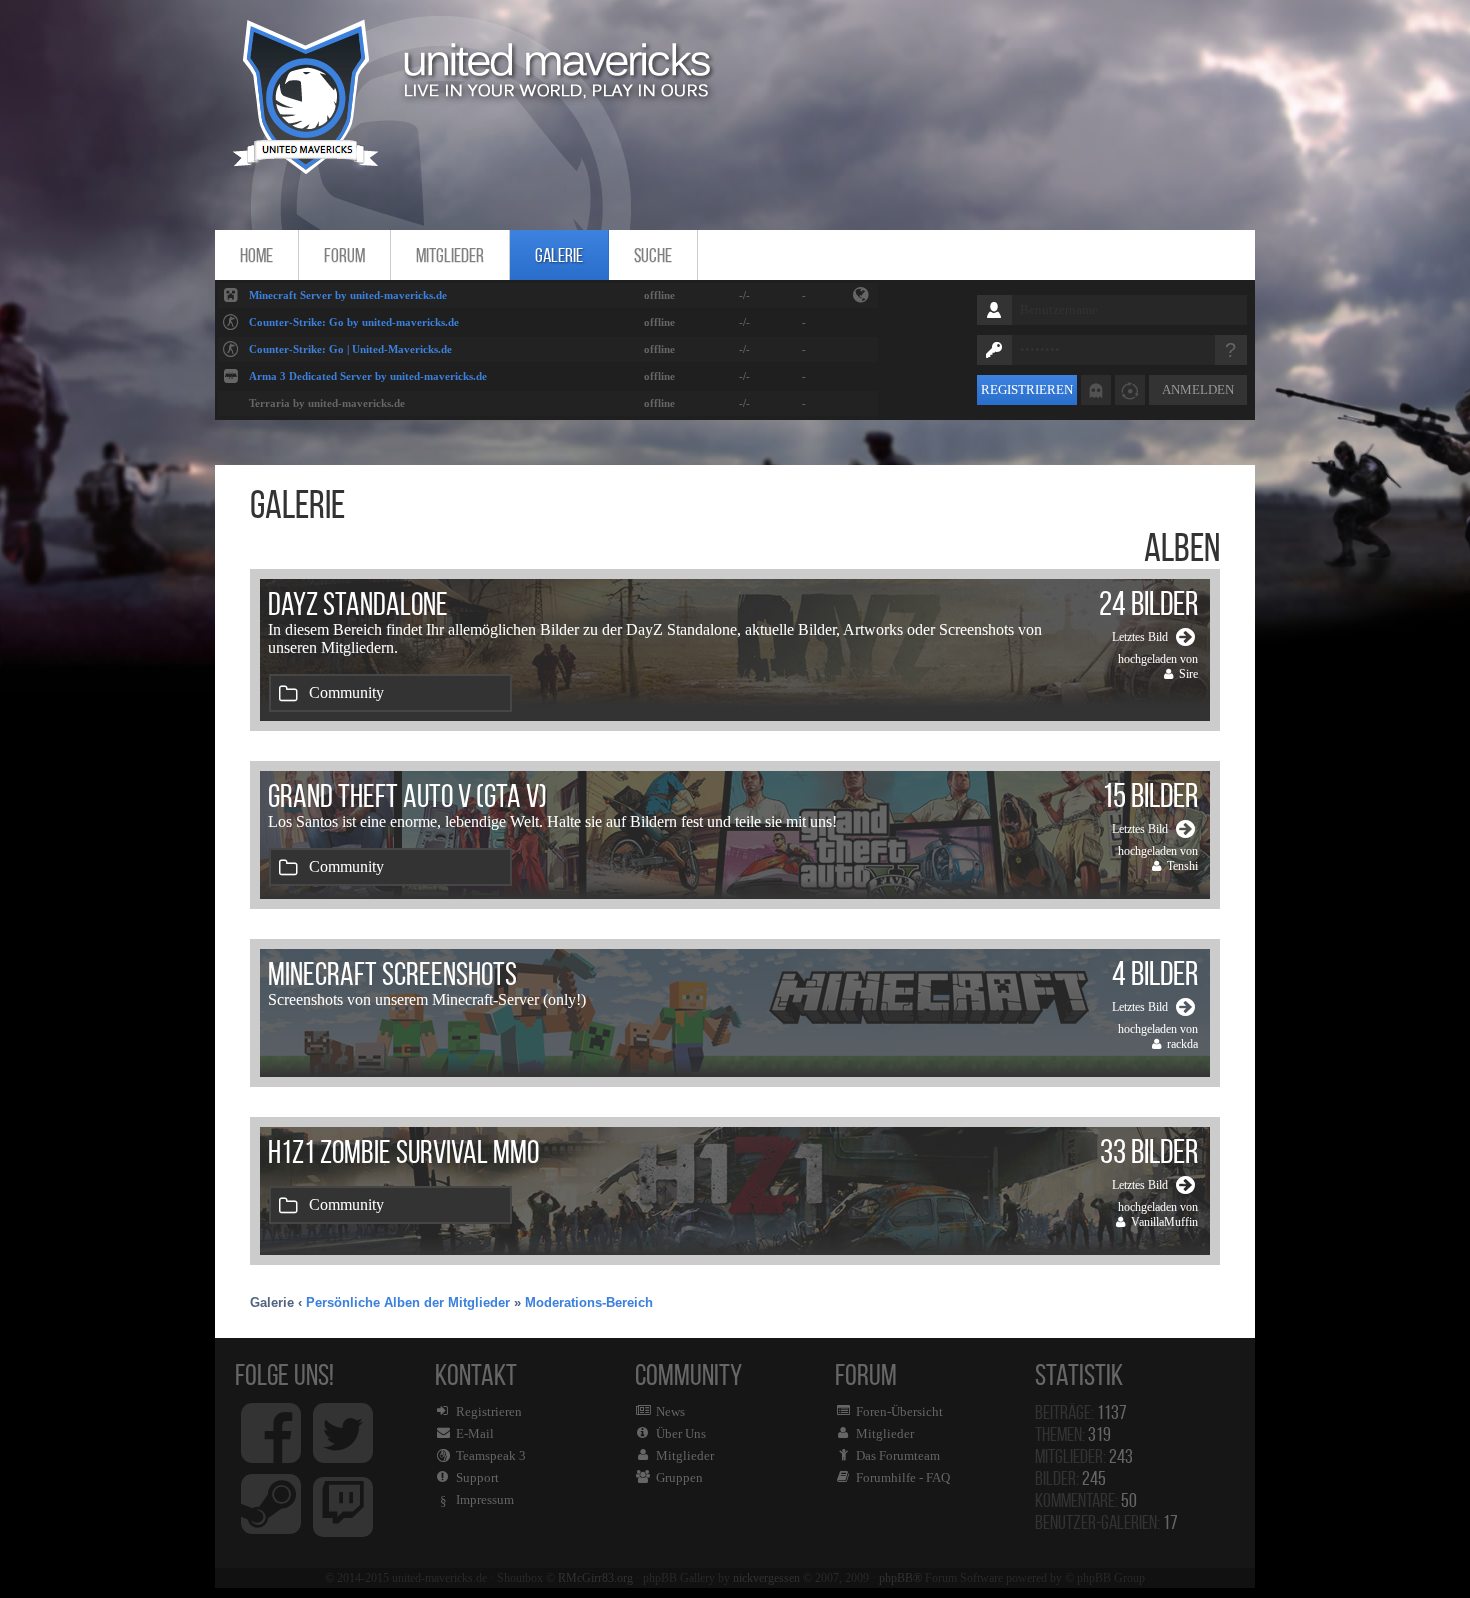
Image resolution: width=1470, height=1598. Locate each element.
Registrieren (1027, 389)
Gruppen (679, 1477)
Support (477, 1477)
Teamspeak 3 (491, 1455)
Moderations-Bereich (589, 1302)
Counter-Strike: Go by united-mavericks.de (354, 322)
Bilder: (1070, 1478)
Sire (1188, 674)
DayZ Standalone (358, 604)
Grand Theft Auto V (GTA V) (407, 796)
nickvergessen (766, 1578)
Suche (653, 255)
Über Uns (681, 1433)
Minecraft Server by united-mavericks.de (348, 295)
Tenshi (1182, 866)
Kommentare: (1086, 1500)
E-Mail (475, 1433)
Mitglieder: (1084, 1456)
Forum (344, 255)
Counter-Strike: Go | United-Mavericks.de (350, 349)
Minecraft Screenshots (392, 974)
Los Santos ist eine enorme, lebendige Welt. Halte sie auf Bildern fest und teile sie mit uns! (552, 821)
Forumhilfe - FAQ (903, 1477)
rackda (1182, 1044)
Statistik (1084, 1374)
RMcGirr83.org (595, 1578)
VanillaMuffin (1164, 1222)
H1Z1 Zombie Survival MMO (403, 1152)
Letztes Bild (1140, 637)
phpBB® (900, 1578)
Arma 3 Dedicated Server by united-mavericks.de (368, 376)
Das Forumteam (898, 1455)
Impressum (485, 1499)
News (670, 1411)
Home (256, 255)
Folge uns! (284, 1374)
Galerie (559, 255)
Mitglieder (450, 255)
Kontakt (480, 1432)
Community (346, 692)
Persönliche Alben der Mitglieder (408, 1302)
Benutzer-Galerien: (1106, 1522)
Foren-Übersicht (899, 1411)
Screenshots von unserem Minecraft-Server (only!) (427, 999)
